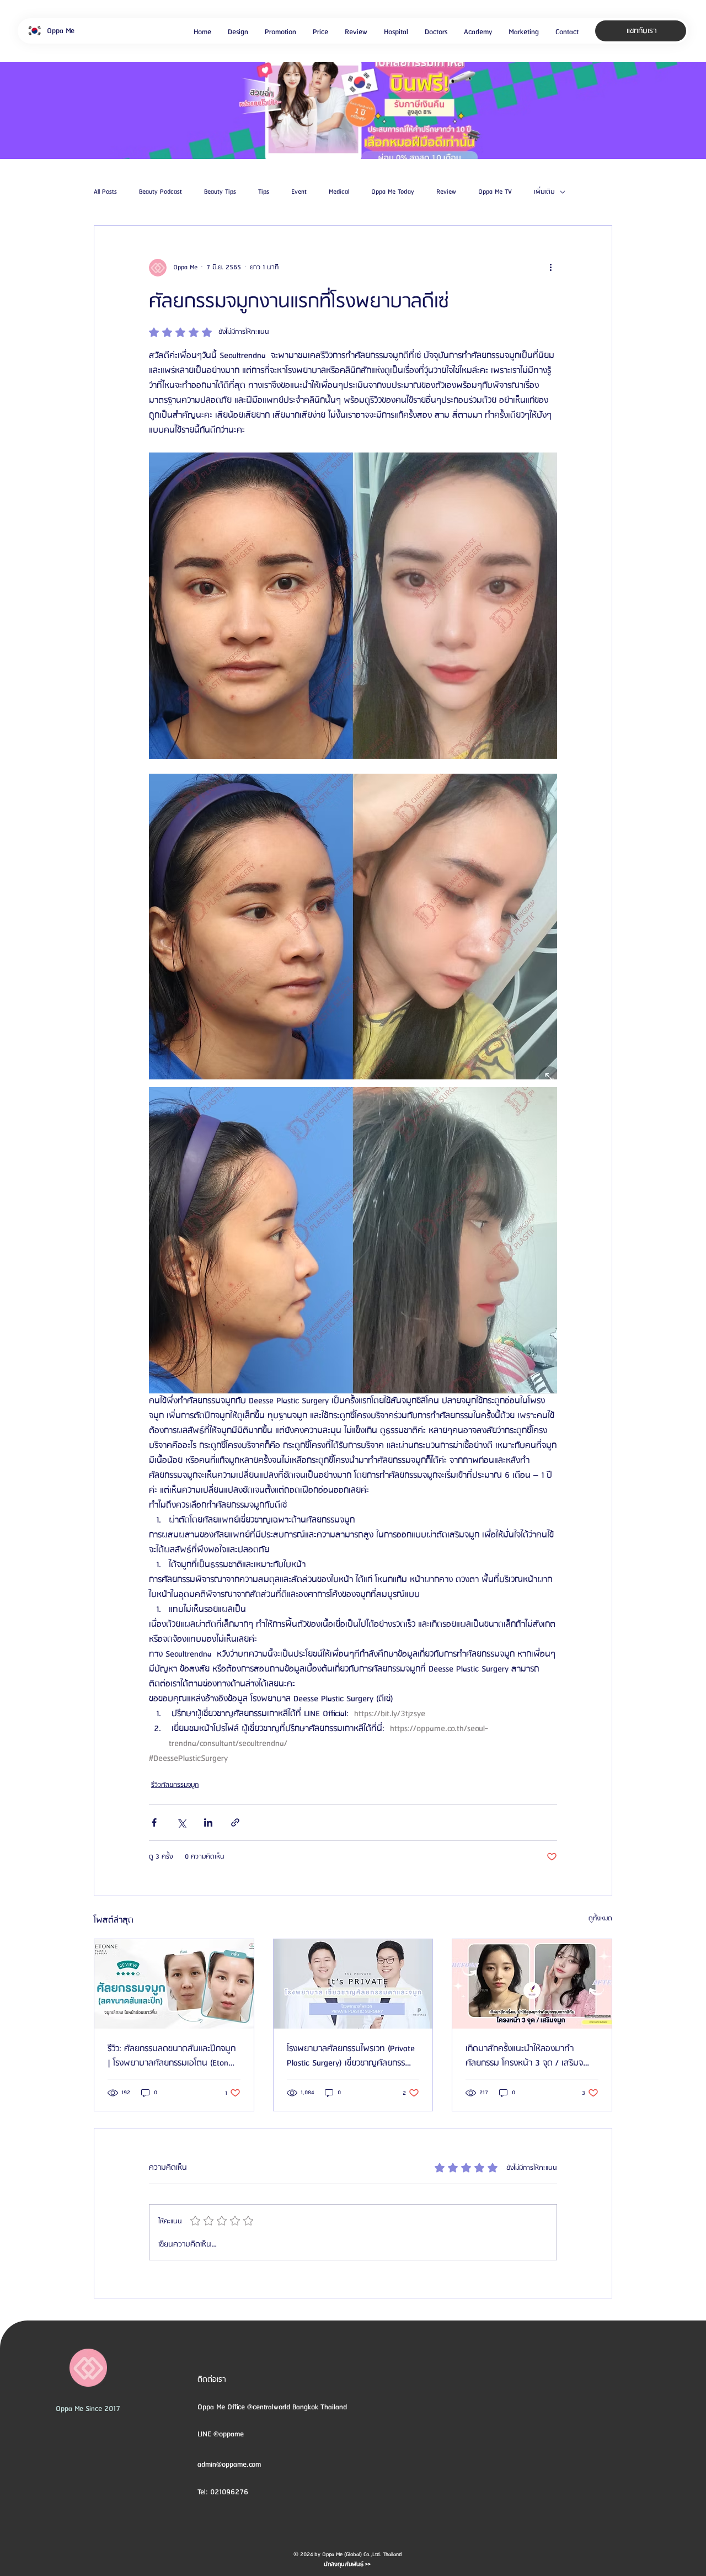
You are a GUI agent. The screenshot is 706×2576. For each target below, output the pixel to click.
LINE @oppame (222, 2434)
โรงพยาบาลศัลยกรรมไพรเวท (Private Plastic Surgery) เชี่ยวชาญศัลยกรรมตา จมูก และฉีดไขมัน (351, 2056)
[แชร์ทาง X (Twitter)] (181, 1822)
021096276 (229, 2492)
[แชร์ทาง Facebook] (154, 1822)
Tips (264, 192)
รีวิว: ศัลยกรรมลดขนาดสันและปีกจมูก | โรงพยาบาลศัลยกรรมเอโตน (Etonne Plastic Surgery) (172, 2056)
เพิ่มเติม (544, 192)
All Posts (105, 192)
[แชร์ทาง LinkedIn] (208, 1822)
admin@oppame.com (229, 2465)
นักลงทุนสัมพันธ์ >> (347, 2564)
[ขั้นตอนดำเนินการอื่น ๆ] (550, 268)
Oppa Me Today (393, 192)
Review (446, 192)
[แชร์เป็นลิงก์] (235, 1822)
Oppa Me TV (495, 192)
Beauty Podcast (161, 192)
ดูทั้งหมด (600, 1918)
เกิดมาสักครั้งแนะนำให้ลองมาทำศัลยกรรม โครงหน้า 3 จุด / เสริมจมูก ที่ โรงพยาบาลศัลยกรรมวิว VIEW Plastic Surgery (529, 2056)
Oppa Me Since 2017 (88, 2409)
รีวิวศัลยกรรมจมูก (175, 1785)
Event (299, 192)
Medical (339, 192)
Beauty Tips (220, 192)
